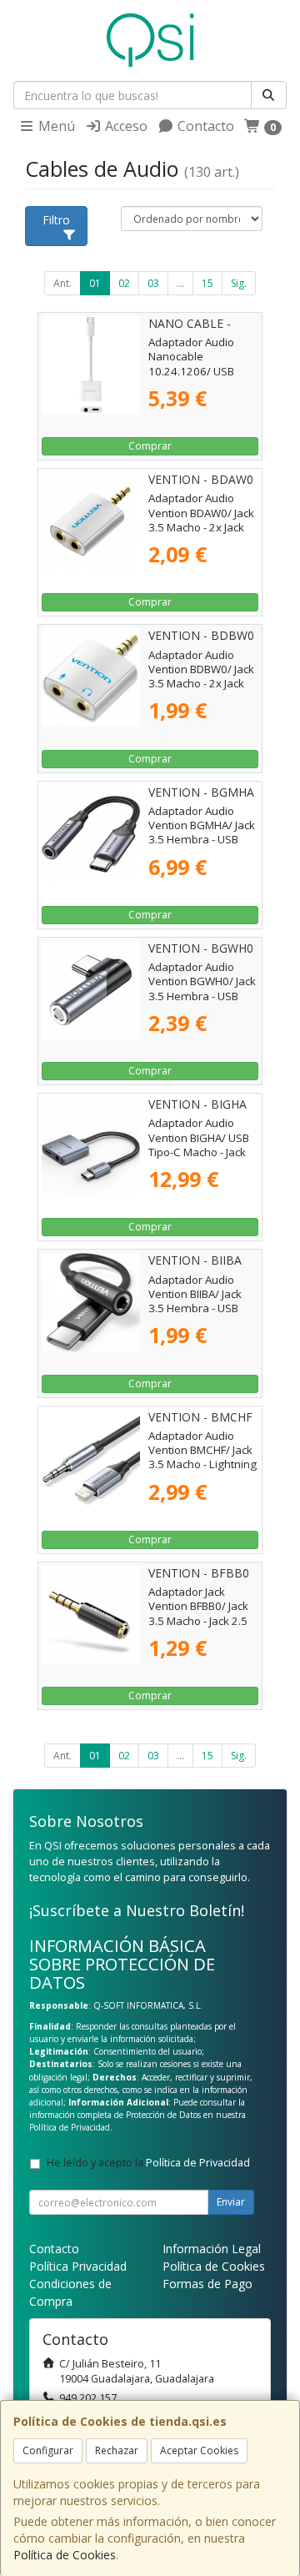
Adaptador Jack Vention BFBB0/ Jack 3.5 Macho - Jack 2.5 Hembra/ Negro (198, 1613)
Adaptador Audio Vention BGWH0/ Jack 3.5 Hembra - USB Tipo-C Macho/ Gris (202, 989)
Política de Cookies (65, 2555)
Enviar (231, 2202)
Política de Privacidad (70, 2127)
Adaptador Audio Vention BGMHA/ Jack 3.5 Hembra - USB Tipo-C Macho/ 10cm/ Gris (203, 840)
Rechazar (117, 2450)
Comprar (150, 446)
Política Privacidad (78, 2266)
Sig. (239, 283)
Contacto (204, 126)
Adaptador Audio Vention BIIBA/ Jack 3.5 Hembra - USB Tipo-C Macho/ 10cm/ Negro (203, 1308)
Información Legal (212, 2249)
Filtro (56, 220)
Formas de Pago (207, 2284)
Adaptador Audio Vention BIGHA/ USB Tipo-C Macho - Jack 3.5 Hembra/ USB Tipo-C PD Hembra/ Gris (199, 1159)
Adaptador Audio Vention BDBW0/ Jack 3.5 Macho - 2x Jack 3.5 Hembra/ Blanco (201, 677)
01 (95, 283)
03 (153, 283)
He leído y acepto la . (150, 2163)
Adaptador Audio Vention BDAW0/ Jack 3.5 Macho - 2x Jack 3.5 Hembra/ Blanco (201, 520)
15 (207, 283)
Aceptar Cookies (199, 2450)
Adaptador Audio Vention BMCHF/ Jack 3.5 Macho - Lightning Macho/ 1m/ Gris (202, 1457)
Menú (55, 126)
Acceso (125, 126)
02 (124, 283)
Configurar (48, 2450)
